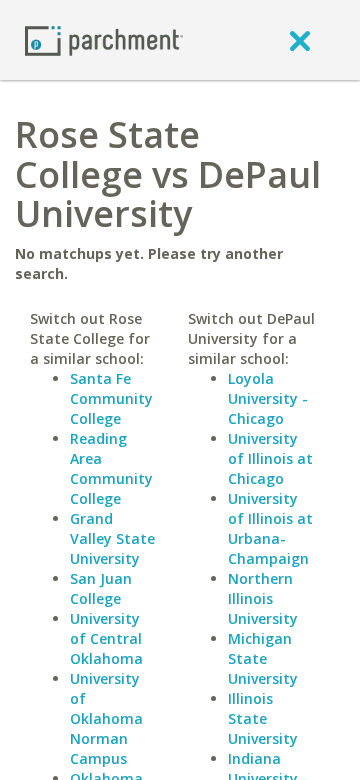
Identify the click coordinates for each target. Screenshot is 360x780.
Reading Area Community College (111, 468)
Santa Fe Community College (111, 398)
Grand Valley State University (112, 538)
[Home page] (104, 39)
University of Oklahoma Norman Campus (106, 718)
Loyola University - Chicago (268, 398)
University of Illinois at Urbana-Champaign (270, 528)
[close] (300, 40)
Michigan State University (263, 658)
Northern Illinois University (263, 598)
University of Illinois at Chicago (270, 458)
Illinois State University (263, 718)
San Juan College (101, 588)
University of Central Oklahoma (106, 638)
